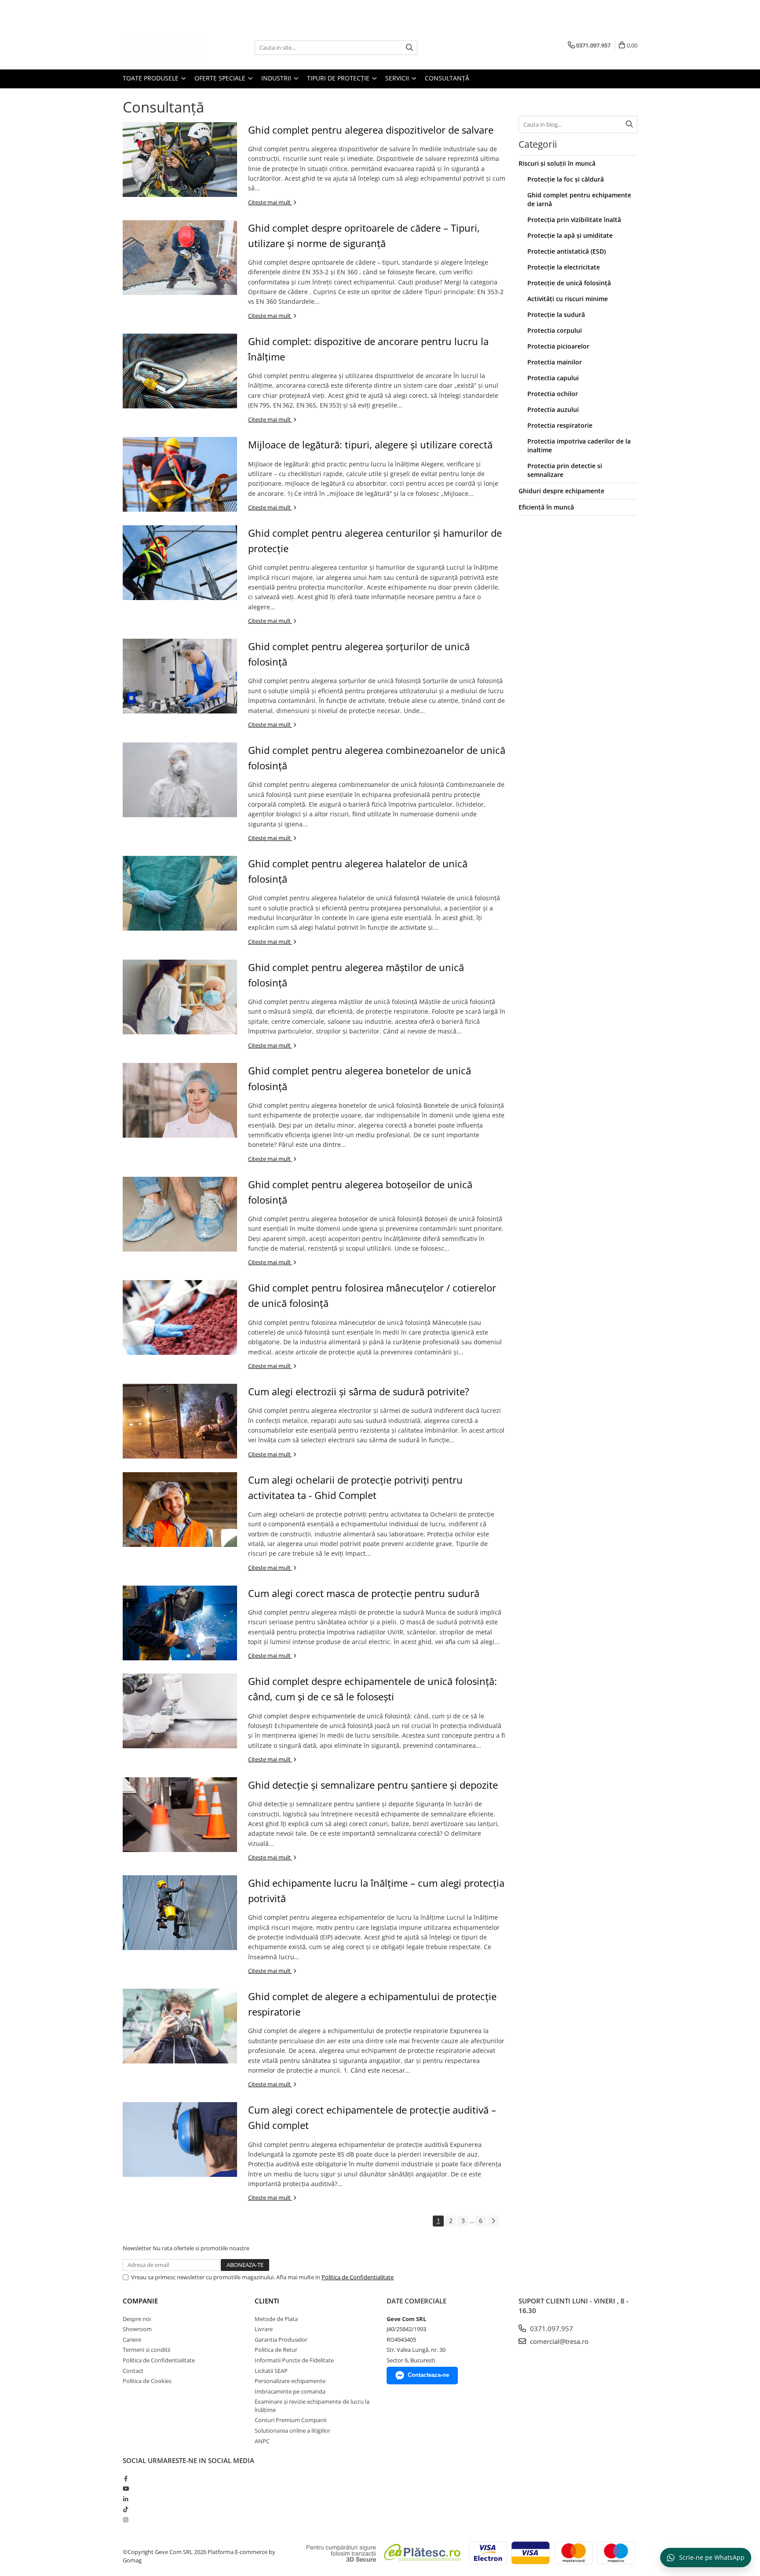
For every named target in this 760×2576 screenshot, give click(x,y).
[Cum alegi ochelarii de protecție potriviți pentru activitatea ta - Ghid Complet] (180, 1510)
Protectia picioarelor (558, 346)
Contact (133, 2371)
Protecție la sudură (556, 315)
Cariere (132, 2340)
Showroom (137, 2329)
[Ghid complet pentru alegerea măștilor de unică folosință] (180, 997)
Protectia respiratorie (560, 425)
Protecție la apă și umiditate (570, 235)
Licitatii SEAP (271, 2371)
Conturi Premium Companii (290, 2420)
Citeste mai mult (270, 202)
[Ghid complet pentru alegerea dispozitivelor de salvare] (180, 160)
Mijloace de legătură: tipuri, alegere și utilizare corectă (370, 444)
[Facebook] (126, 2478)
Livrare (264, 2329)
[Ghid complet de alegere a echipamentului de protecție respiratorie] (180, 2026)
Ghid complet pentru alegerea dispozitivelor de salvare (371, 130)
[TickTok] (126, 2509)
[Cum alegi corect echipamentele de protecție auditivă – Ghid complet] (180, 2139)
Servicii (398, 78)
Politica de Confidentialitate (358, 2277)
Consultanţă (447, 78)
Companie (140, 2301)
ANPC (262, 2441)
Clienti (267, 2301)
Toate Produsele (152, 78)
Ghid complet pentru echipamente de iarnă (579, 199)
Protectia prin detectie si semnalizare (565, 470)
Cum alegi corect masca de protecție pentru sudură (364, 1593)
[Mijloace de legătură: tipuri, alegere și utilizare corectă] (180, 474)
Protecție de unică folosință (569, 283)
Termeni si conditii (146, 2350)
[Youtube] (126, 2489)
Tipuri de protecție (339, 78)
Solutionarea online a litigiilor (292, 2430)
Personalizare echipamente (290, 2381)
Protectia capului (553, 378)
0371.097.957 (551, 2329)
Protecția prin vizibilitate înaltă (574, 220)
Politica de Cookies (147, 2381)
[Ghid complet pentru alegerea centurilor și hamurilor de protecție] (180, 563)
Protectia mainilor (555, 362)
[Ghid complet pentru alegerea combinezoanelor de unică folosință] (180, 780)
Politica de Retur (276, 2350)
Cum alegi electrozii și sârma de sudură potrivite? (359, 1391)
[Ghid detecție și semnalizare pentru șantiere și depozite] (180, 1815)
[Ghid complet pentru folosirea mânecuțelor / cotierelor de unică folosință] (180, 1317)
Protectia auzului (553, 409)
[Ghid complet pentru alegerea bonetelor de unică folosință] (180, 1100)
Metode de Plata (276, 2319)
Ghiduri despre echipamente (561, 491)
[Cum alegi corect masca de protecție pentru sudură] (180, 1623)
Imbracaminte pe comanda (290, 2391)
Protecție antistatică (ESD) (566, 251)
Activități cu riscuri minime (568, 299)
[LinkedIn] (126, 2499)
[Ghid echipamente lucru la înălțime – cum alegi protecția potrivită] (180, 1913)
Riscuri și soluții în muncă (557, 163)
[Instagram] (126, 2520)
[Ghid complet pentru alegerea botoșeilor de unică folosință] (180, 1214)
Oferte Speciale (221, 78)
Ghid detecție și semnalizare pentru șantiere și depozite (373, 1785)
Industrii (277, 78)
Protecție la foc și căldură (566, 179)
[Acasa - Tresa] (167, 47)
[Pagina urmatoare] (493, 2221)
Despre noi (137, 2319)
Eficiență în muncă (546, 507)
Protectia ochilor (553, 394)
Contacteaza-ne (428, 2375)
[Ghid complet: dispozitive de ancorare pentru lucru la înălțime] (180, 371)
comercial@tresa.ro (558, 2341)
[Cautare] (409, 48)
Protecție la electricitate (564, 267)
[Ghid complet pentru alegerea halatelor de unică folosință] (180, 893)
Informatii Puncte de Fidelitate (294, 2360)
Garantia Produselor (281, 2340)
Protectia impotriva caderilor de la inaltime (579, 446)
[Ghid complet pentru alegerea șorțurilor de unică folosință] (180, 676)
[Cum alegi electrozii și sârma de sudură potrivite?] (180, 1421)
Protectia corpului (555, 330)
